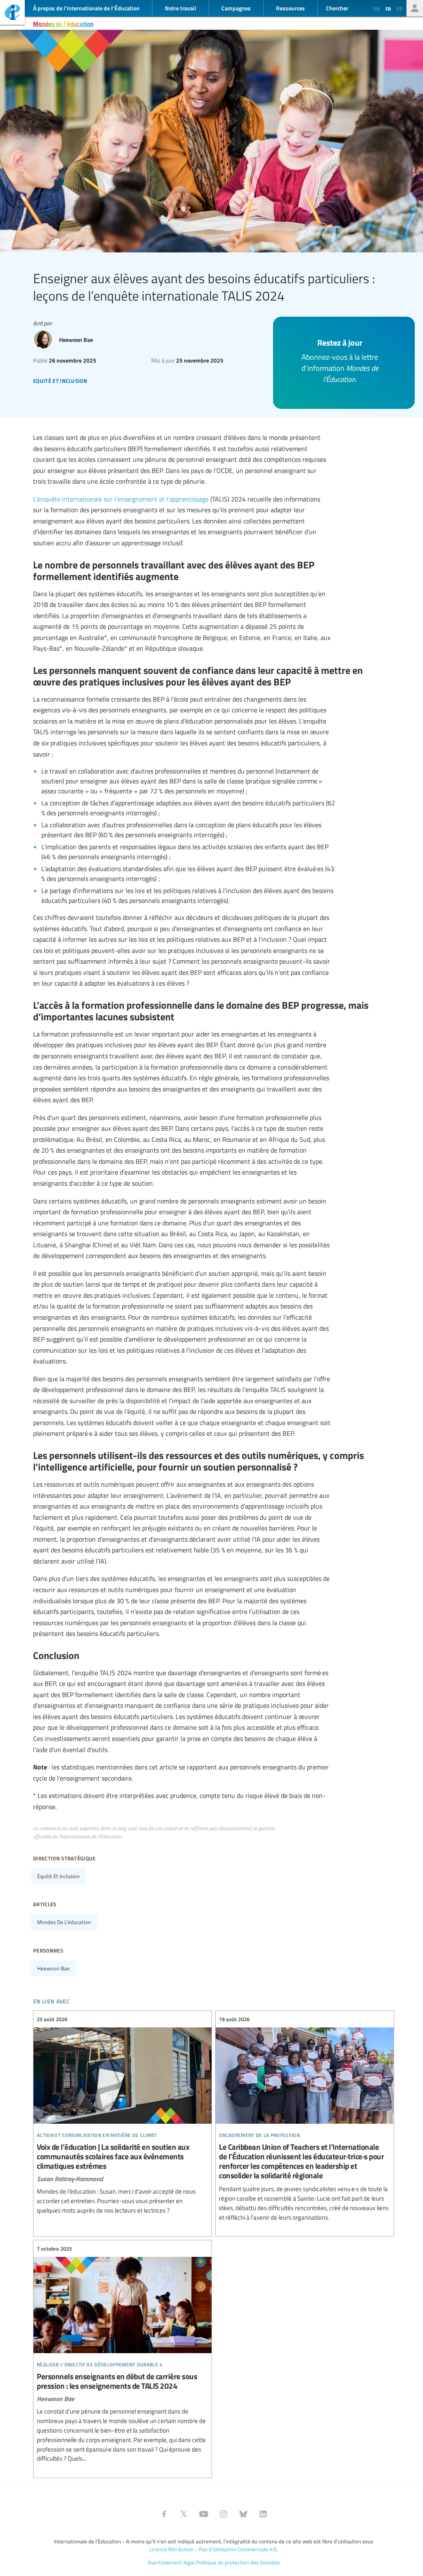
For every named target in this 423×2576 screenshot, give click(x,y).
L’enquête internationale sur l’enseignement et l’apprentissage (121, 499)
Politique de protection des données (238, 2562)
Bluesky (243, 2514)
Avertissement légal (171, 2562)
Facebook (164, 2514)
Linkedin (263, 2514)
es (399, 9)
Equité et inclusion (58, 1876)
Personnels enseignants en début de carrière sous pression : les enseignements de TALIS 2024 (122, 2354)
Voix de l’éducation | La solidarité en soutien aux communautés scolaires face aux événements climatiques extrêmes (122, 2115)
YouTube (204, 2514)
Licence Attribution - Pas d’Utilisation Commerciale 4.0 (213, 2549)
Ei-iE (12, 13)
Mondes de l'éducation (63, 24)
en (377, 9)
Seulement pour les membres (415, 8)
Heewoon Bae (53, 1968)
